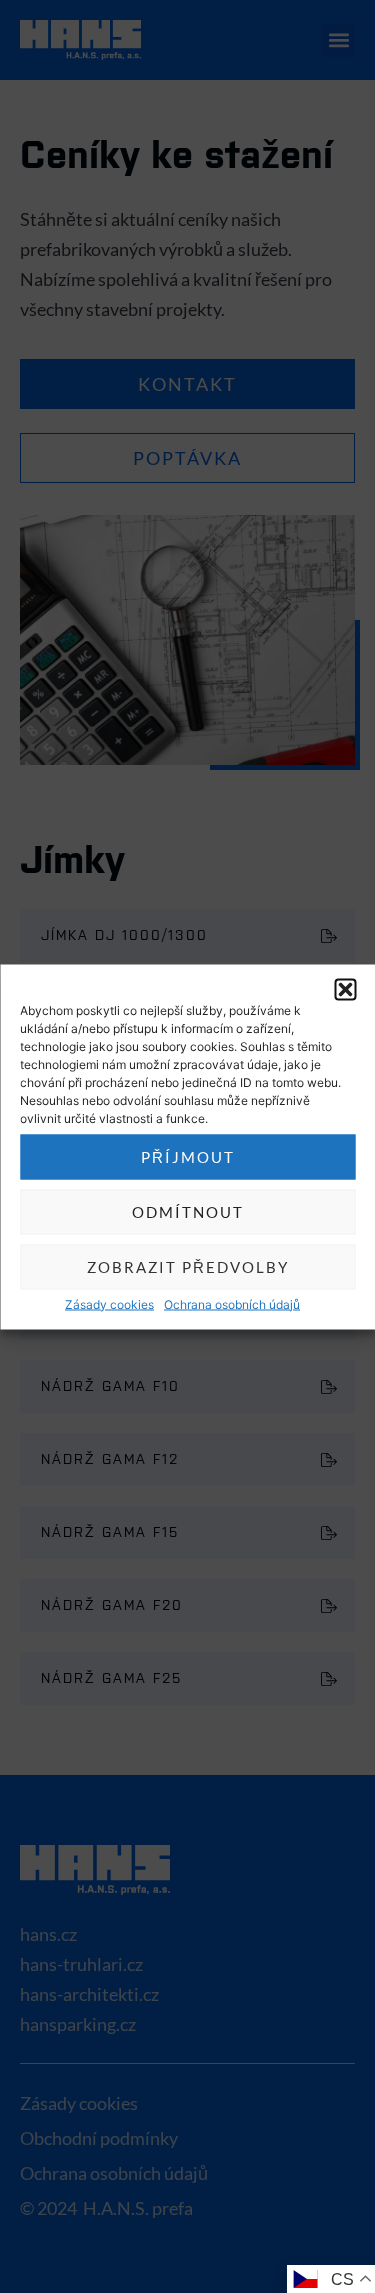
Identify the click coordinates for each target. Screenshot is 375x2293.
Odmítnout (188, 1212)
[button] (345, 989)
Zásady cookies (109, 1303)
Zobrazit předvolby (188, 1267)
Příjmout (188, 1157)
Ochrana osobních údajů (232, 1303)
